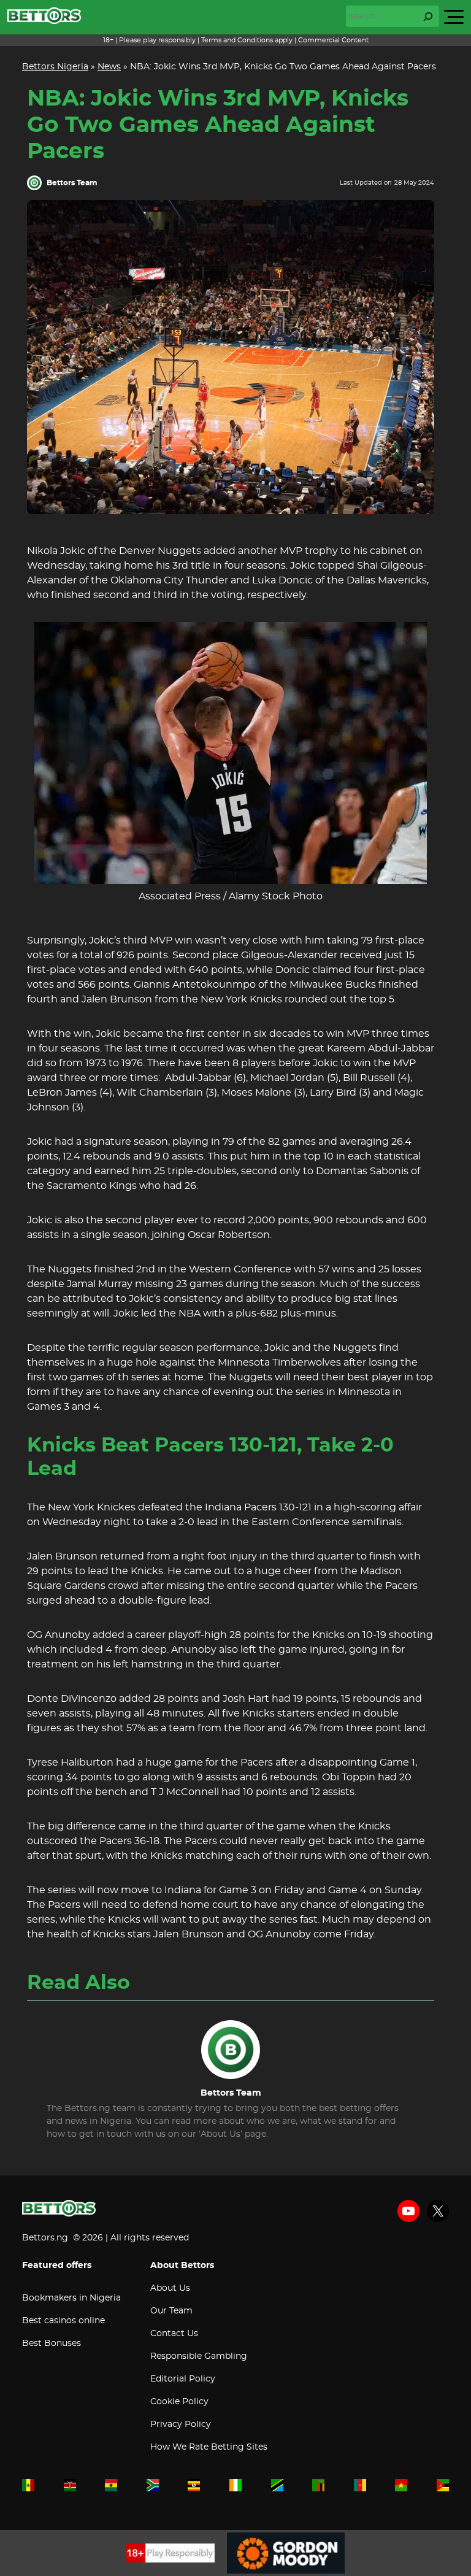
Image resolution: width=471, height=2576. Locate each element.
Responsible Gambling (199, 2356)
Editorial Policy (183, 2379)
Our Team (171, 2311)
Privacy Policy (181, 2424)
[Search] (428, 17)
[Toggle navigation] (454, 17)
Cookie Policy (179, 2402)
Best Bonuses (52, 2343)
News (109, 67)
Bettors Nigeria (55, 67)
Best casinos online (63, 2321)
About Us (170, 2288)
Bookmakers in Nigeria (71, 2298)
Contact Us (174, 2334)
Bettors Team (72, 183)
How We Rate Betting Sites (209, 2447)
